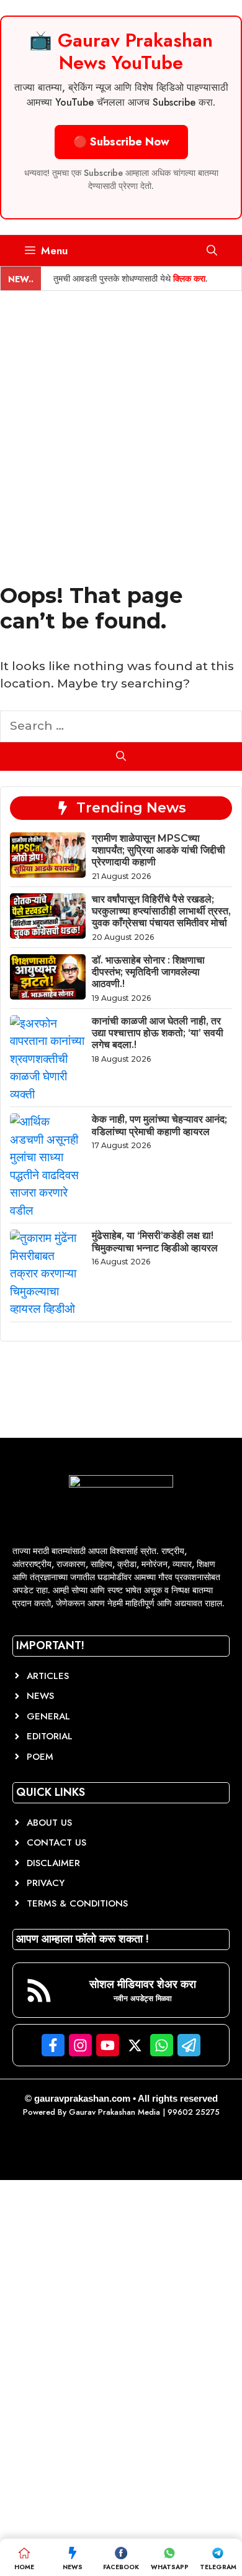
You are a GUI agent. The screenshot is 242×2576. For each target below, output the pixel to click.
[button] (212, 251)
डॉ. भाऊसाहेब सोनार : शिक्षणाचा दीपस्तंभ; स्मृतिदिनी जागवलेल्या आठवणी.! (148, 972)
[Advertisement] (121, 418)
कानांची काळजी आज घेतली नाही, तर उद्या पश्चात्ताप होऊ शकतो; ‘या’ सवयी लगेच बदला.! (158, 1033)
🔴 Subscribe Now (121, 142)
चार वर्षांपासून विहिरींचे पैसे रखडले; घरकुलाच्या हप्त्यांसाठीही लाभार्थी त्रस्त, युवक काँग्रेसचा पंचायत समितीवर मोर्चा (161, 911)
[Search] (121, 757)
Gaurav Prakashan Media (114, 2112)
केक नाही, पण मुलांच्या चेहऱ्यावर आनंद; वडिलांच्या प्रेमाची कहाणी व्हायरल (159, 1125)
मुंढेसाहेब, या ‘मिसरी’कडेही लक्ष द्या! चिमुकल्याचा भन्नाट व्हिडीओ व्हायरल (155, 1241)
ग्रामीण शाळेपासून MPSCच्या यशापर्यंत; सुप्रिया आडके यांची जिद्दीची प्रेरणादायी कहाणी (159, 850)
